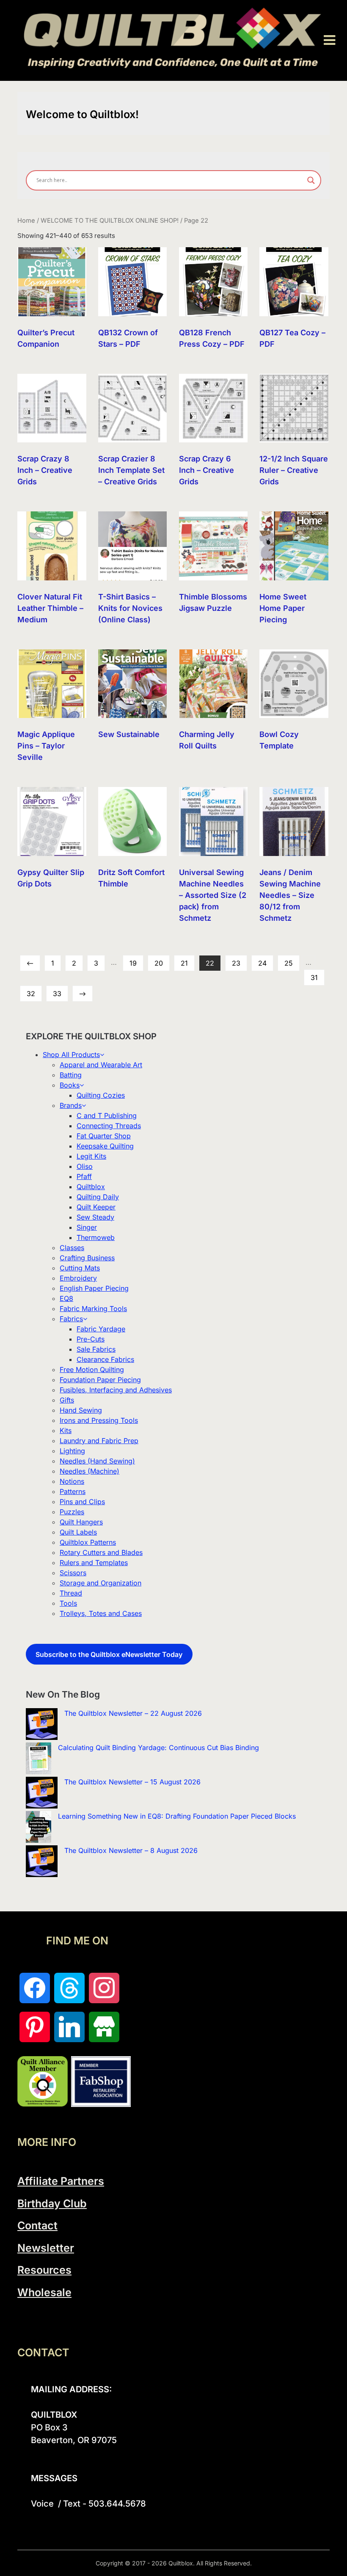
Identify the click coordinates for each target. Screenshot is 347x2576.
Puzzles (72, 1512)
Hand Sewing (81, 1410)
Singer (87, 1227)
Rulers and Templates (94, 1563)
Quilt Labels (78, 1532)
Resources (44, 2270)
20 (159, 963)
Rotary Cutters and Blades (101, 1552)
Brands (71, 1105)
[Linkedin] (69, 2027)
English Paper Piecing (94, 1288)
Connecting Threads (109, 1126)
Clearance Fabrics (105, 1359)
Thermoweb (96, 1237)
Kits (66, 1430)
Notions (72, 1481)
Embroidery (78, 1278)
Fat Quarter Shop (104, 1136)
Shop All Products (71, 1055)
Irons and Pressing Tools (99, 1420)
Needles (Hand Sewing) (97, 1461)
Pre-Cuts (91, 1339)
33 (57, 994)
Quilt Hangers (81, 1522)
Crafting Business (87, 1258)
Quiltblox (91, 1187)
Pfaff (84, 1176)
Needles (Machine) (90, 1471)
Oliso (85, 1166)
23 (236, 963)
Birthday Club (52, 2203)
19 (133, 963)
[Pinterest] (35, 2027)
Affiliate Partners (61, 2181)
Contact (37, 2225)
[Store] (104, 2027)
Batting (71, 1075)
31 (314, 977)
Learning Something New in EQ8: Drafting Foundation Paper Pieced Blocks (177, 1816)
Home (26, 221)
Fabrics (71, 1319)
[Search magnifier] (311, 180)
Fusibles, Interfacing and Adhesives (116, 1390)
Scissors (73, 1573)
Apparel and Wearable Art (101, 1065)
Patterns (73, 1491)
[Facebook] (35, 1988)
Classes (72, 1248)
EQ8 (66, 1298)
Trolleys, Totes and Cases (101, 1613)
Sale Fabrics (96, 1349)
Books (70, 1085)
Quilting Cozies (101, 1095)
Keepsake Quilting (105, 1146)
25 (289, 963)
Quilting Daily (98, 1197)
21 (184, 963)
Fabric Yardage (101, 1329)
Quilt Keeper (96, 1207)
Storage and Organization (101, 1583)
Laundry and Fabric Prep (99, 1441)
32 (31, 994)
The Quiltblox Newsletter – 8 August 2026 (131, 1850)
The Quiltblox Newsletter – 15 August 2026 (132, 1782)
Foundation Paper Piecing (100, 1380)
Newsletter (46, 2248)
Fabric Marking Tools (93, 1309)
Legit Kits (91, 1156)
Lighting (72, 1451)
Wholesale (44, 2292)
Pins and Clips (82, 1502)
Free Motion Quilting (92, 1369)
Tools (68, 1603)
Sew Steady (95, 1217)
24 (262, 963)
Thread (71, 1593)
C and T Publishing (107, 1115)
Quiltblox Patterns (88, 1542)
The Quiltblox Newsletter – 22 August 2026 (133, 1713)
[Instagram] (104, 1988)
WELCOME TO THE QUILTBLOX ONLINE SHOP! (110, 221)
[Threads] (69, 1988)
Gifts (67, 1400)
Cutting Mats (80, 1268)
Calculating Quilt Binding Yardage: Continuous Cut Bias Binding (158, 1748)
